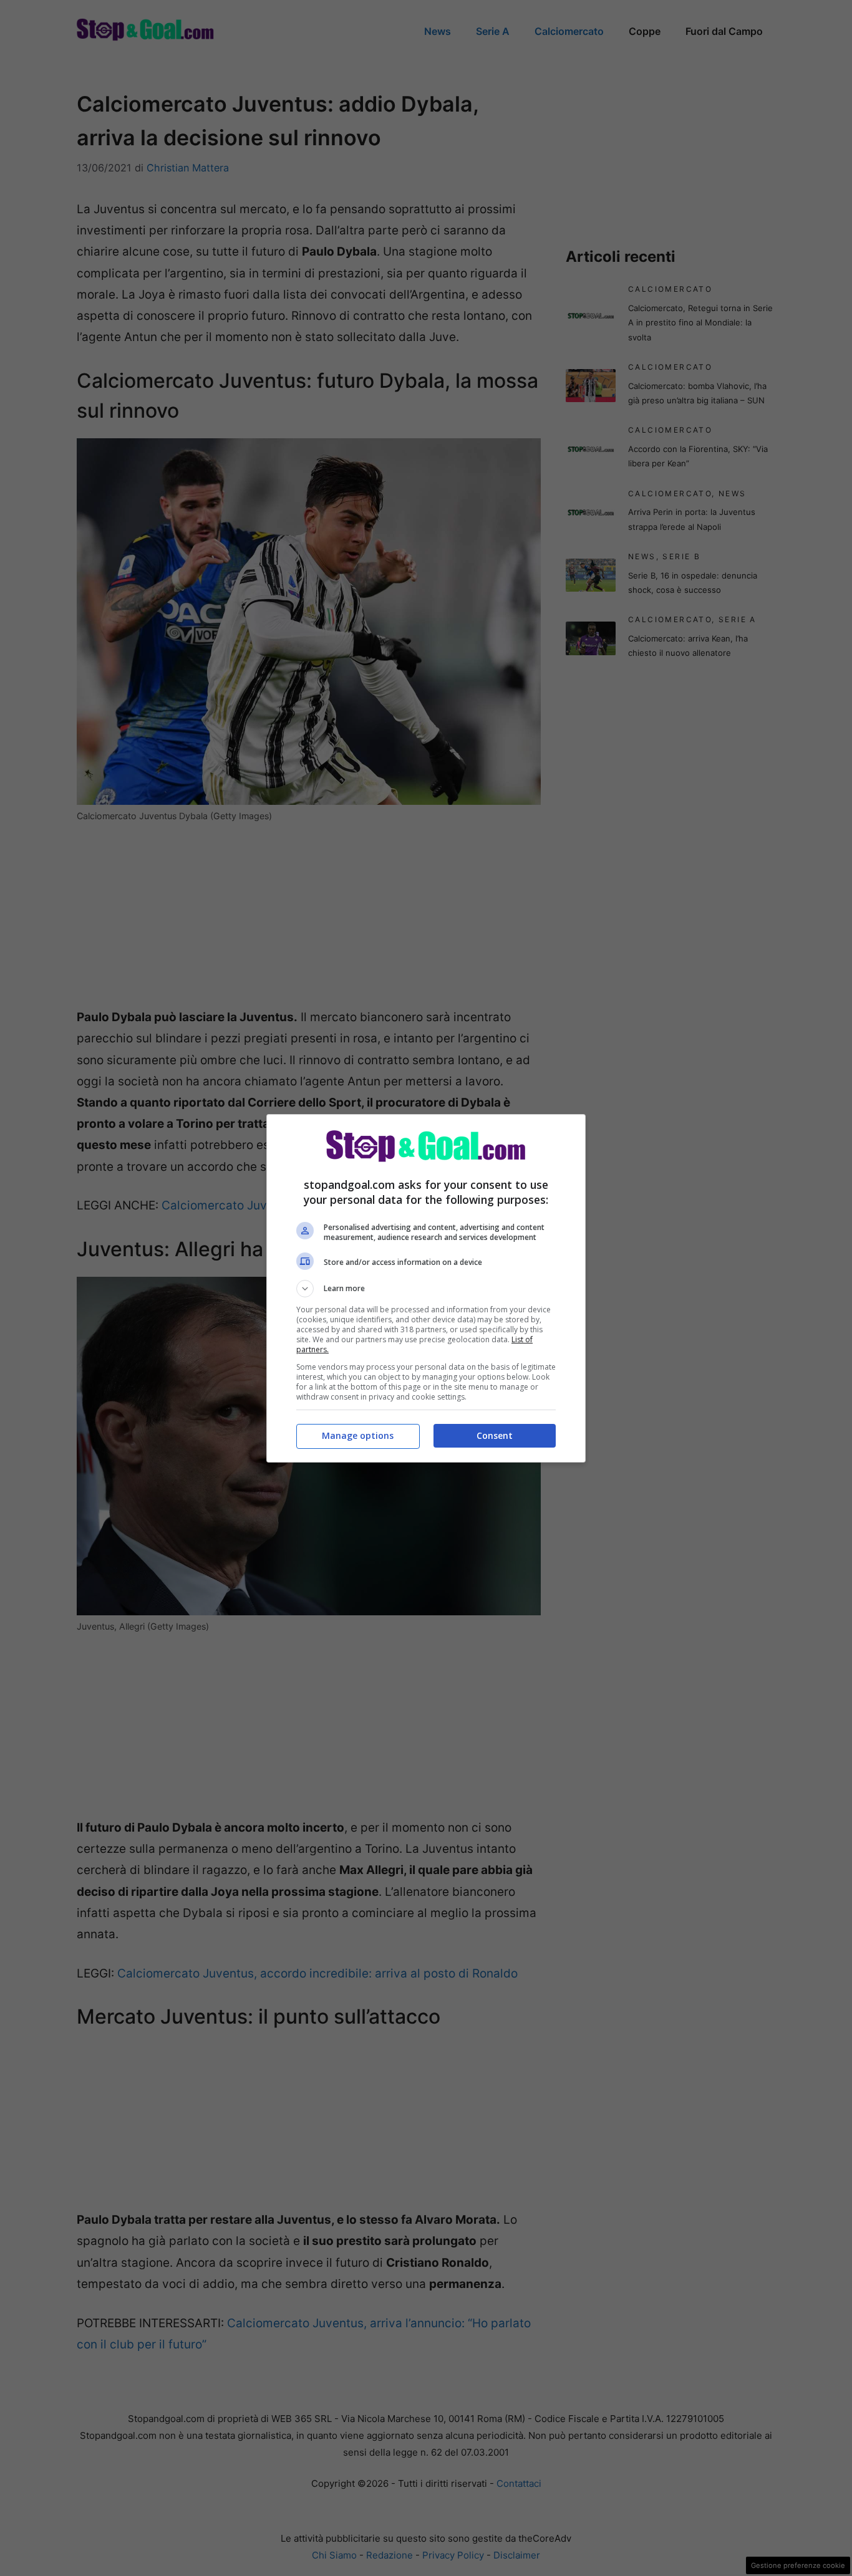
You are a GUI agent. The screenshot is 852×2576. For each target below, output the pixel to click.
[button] (426, 1289)
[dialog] (426, 1288)
